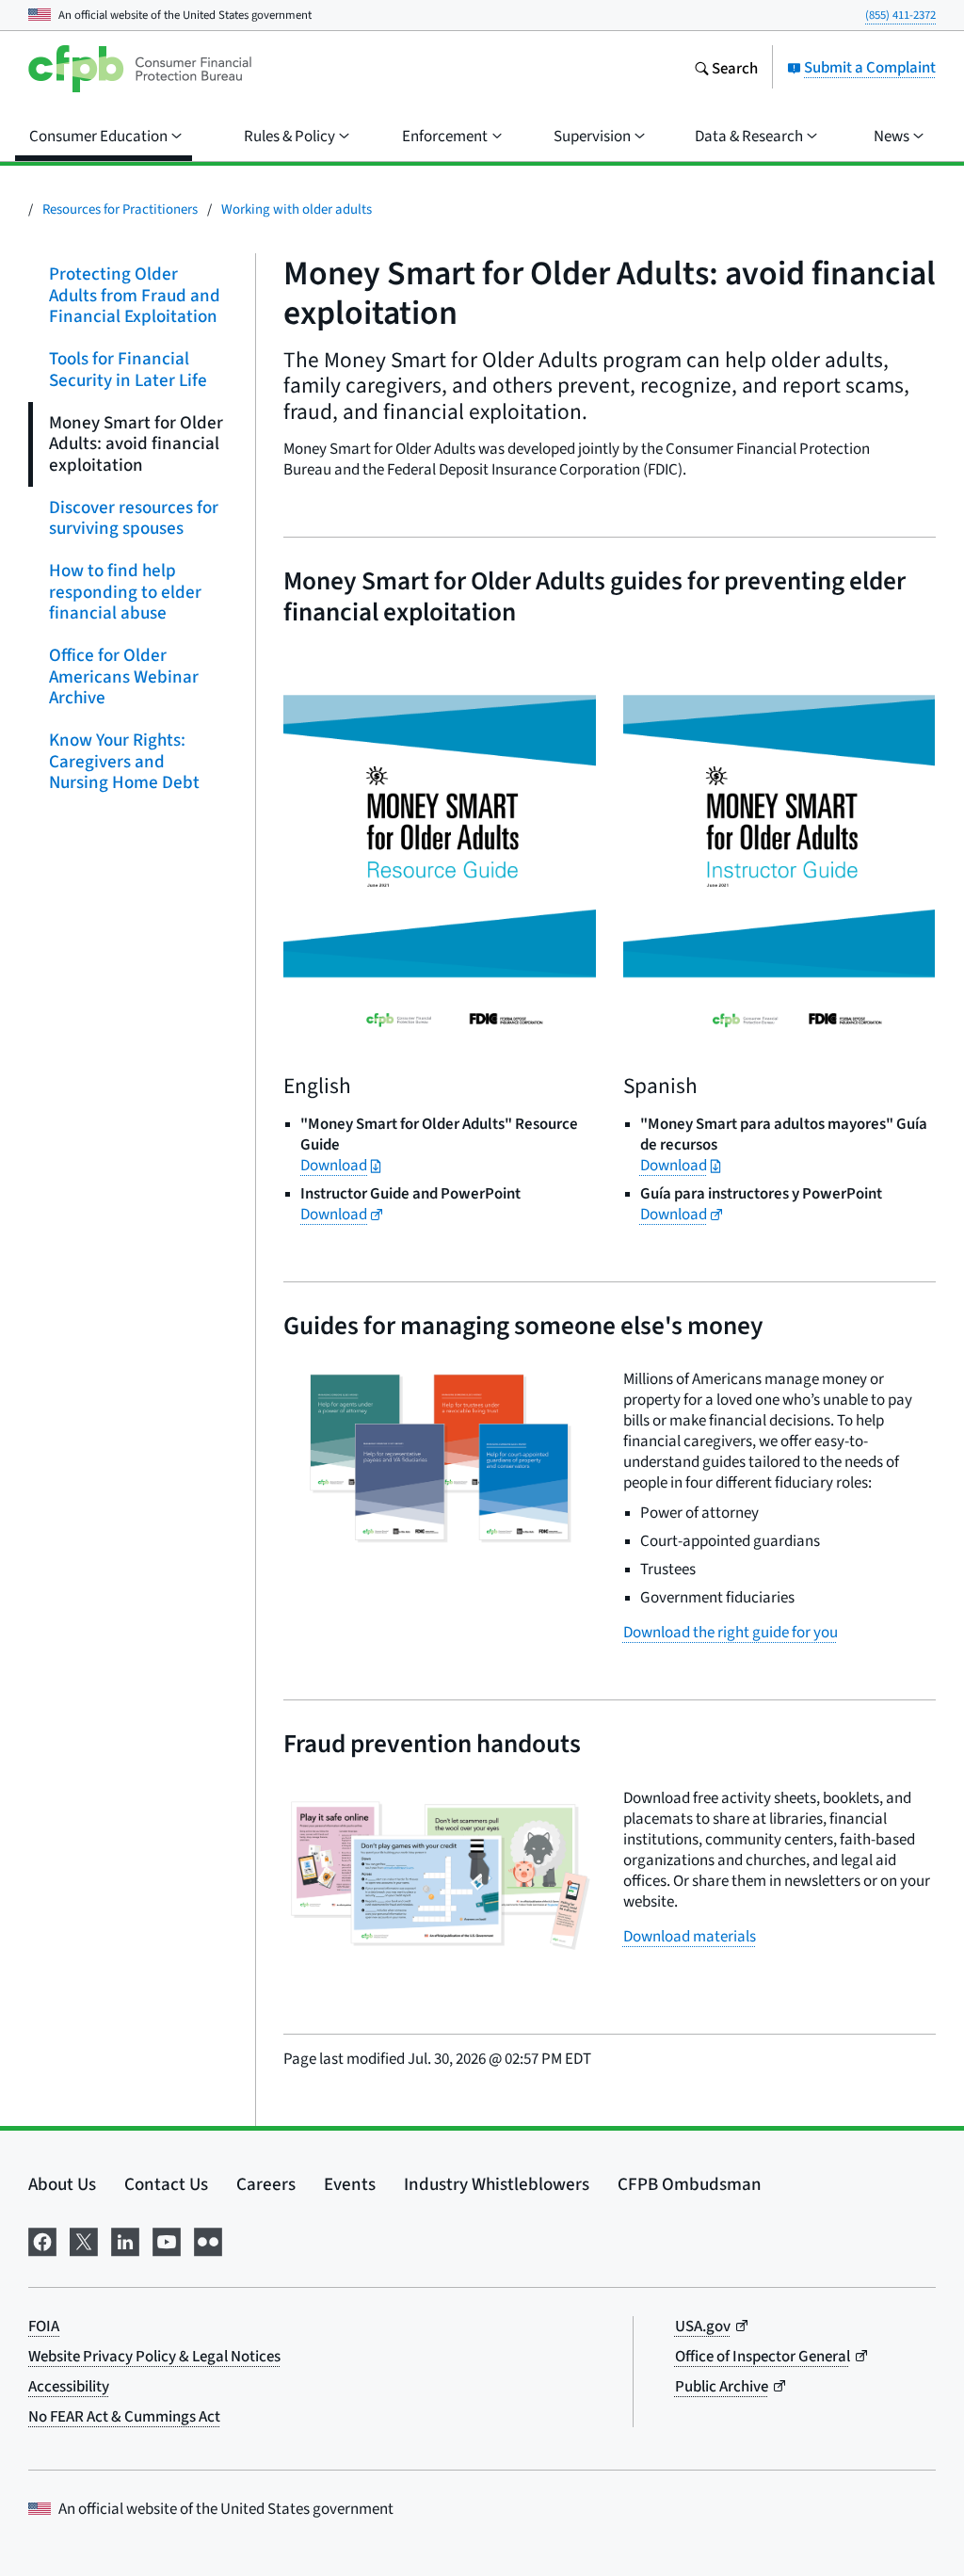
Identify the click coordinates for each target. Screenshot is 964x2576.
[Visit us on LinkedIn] (125, 2239)
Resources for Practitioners (120, 209)
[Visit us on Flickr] (208, 2239)
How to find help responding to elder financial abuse (125, 591)
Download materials (690, 1936)
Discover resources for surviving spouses (134, 517)
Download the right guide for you (731, 1632)
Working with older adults (297, 209)
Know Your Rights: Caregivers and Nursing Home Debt (124, 761)
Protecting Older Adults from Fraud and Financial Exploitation (135, 295)
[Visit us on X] (84, 2239)
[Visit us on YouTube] (167, 2239)
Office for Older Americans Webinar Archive (124, 676)
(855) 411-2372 (900, 15)
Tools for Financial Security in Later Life (128, 369)
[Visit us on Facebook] (42, 2239)
